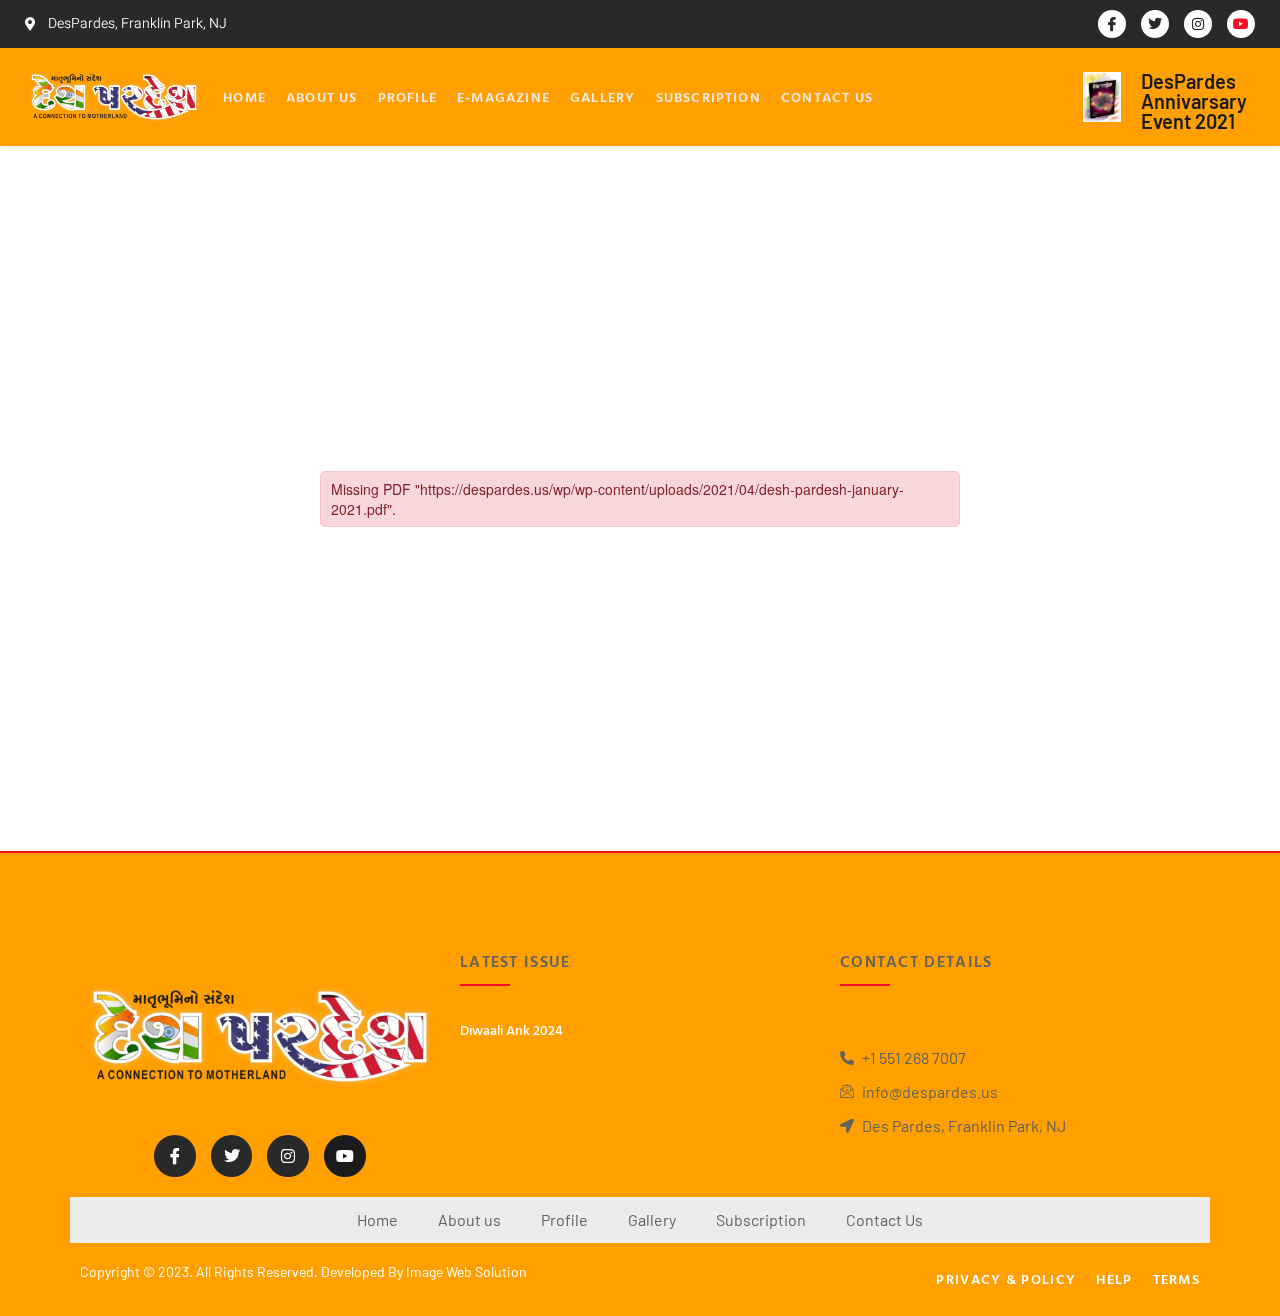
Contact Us (827, 96)
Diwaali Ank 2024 (511, 1029)
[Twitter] (1155, 24)
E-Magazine (503, 96)
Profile (407, 96)
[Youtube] (1241, 24)
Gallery (602, 96)
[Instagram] (1198, 24)
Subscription (708, 96)
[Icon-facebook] (1112, 24)
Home (244, 96)
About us (322, 96)
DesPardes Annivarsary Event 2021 (1194, 101)
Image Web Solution (466, 1271)
